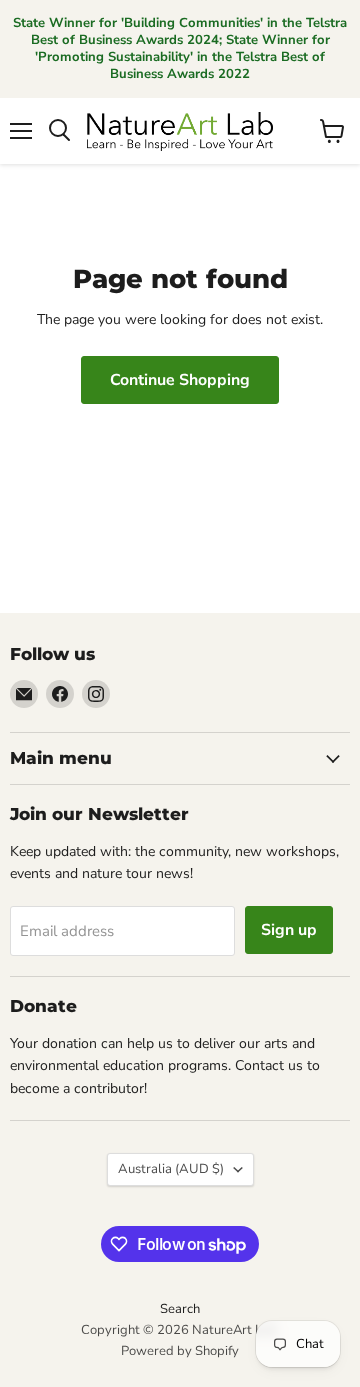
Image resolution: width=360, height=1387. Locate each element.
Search (180, 1309)
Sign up (289, 930)
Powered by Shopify (180, 1351)
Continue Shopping (180, 380)
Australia (171, 1169)
